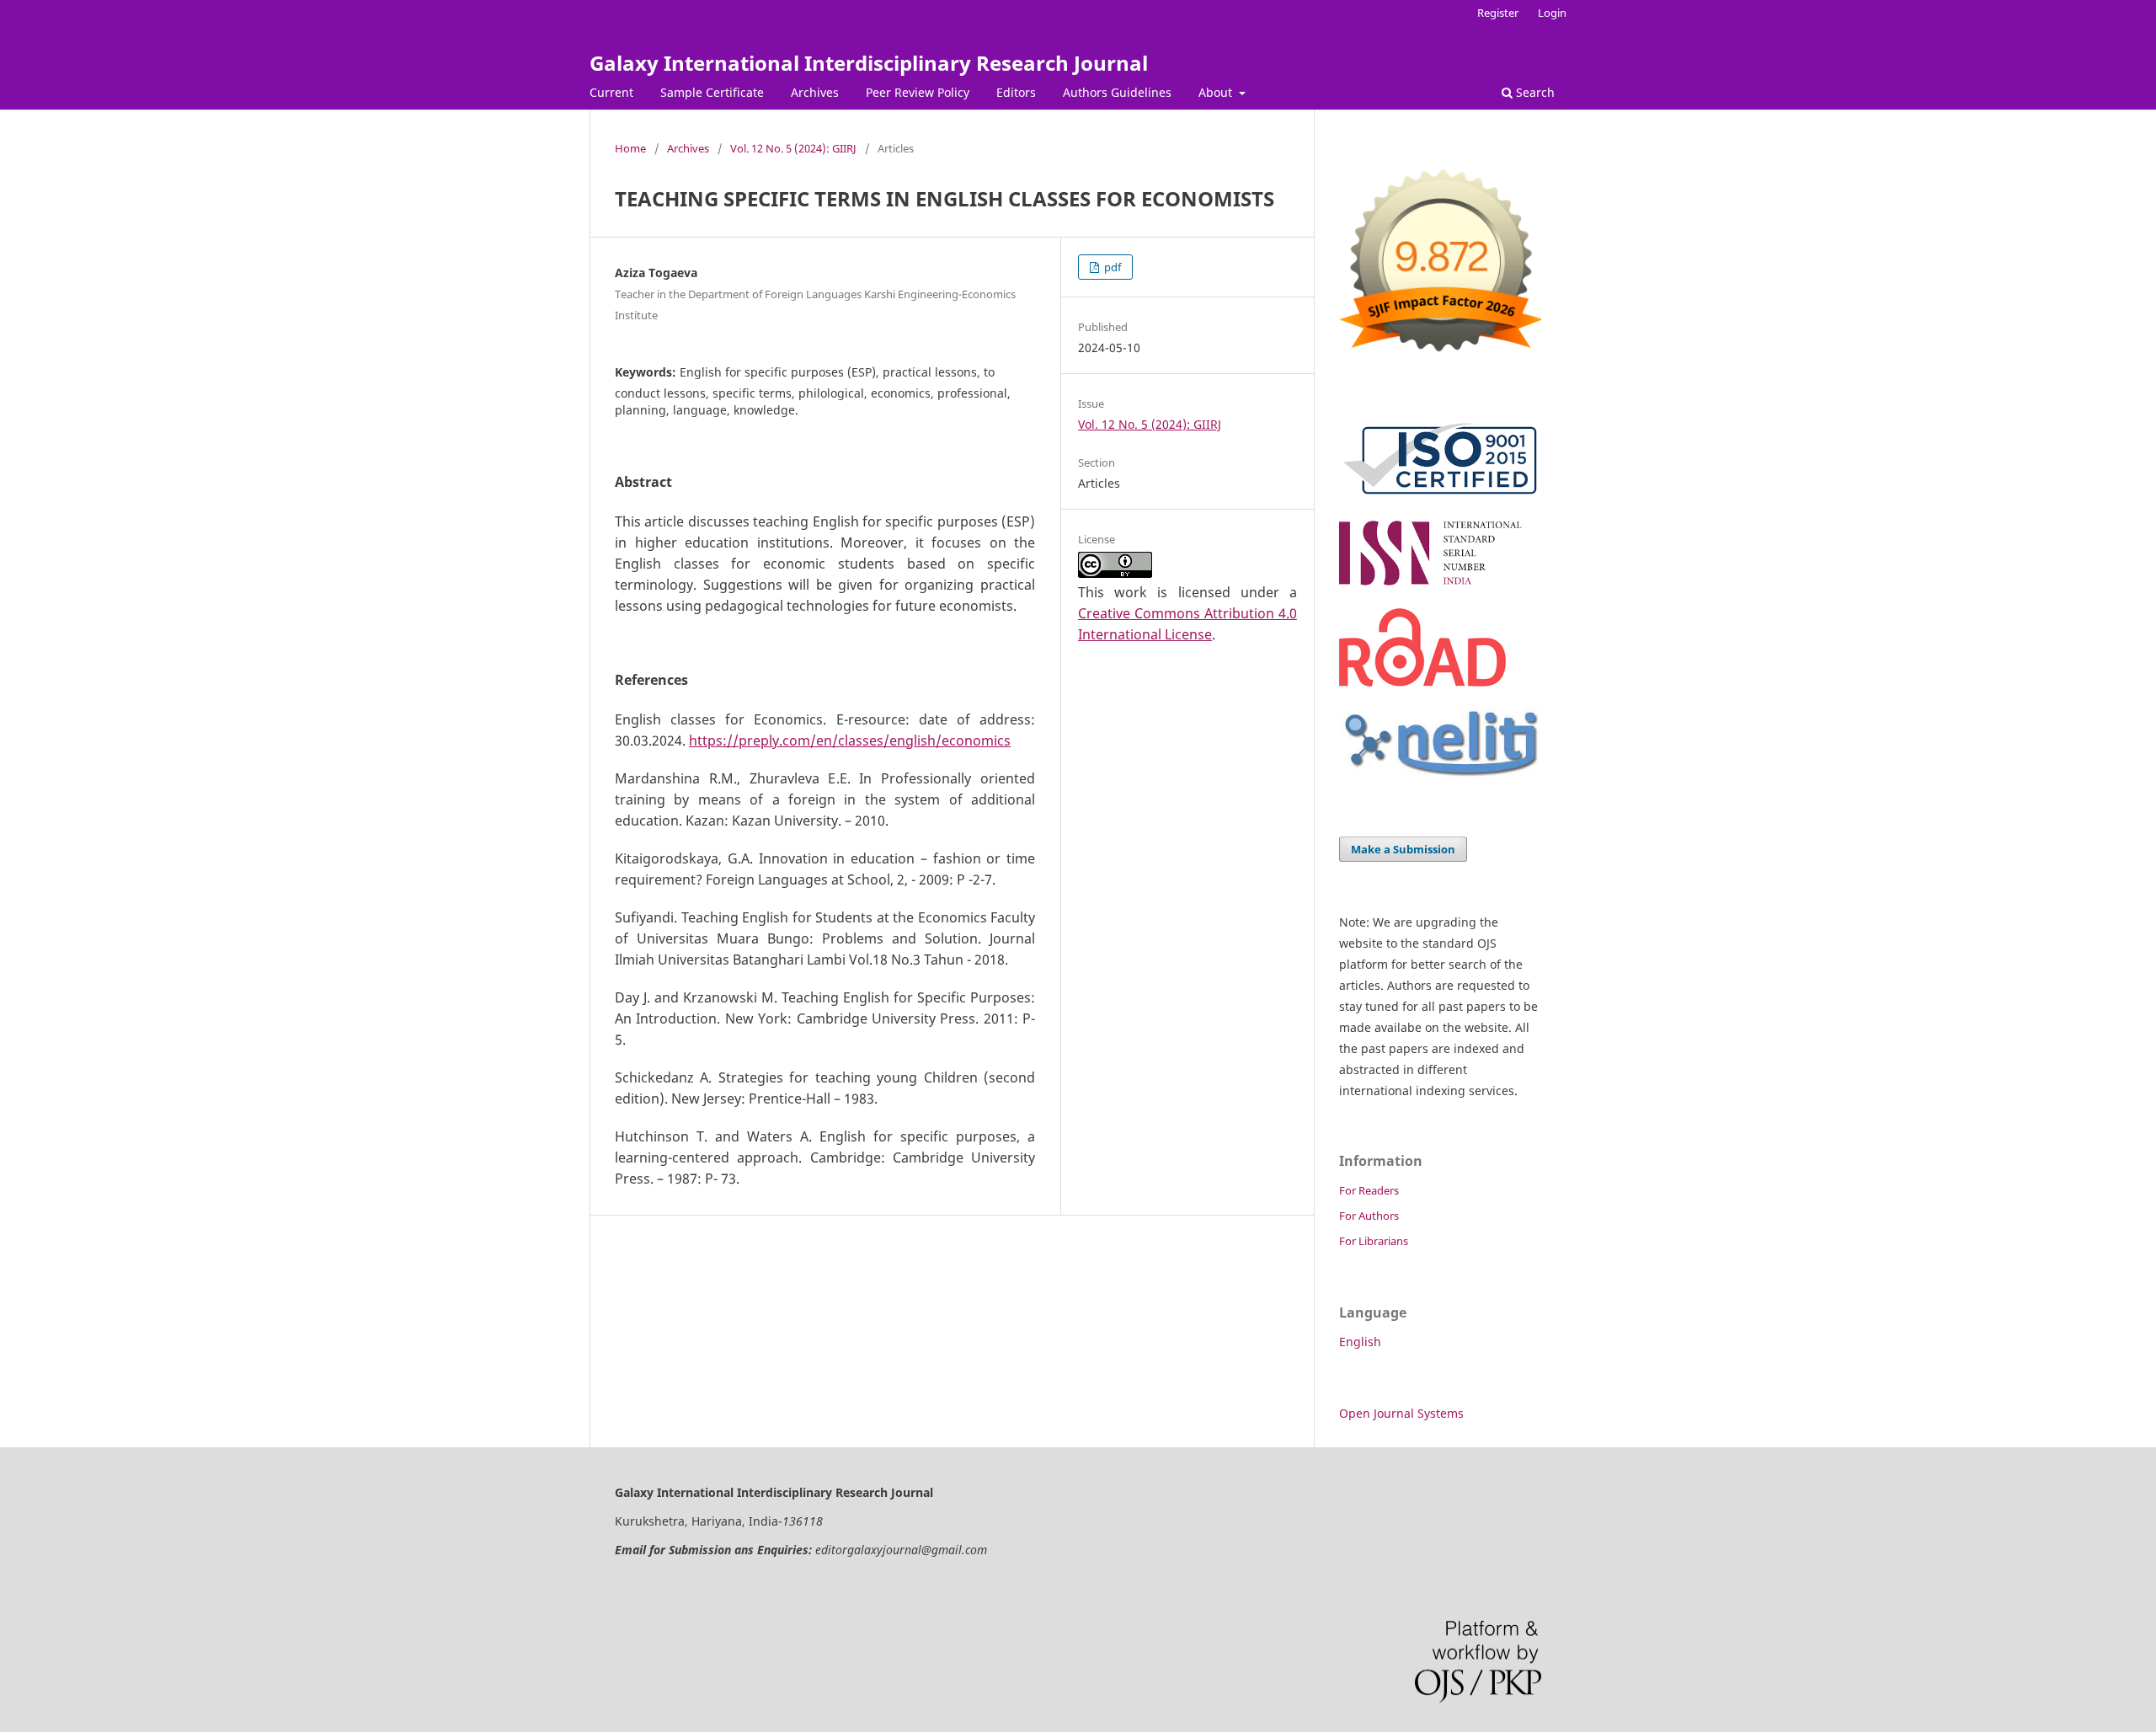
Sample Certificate (712, 92)
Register (1498, 13)
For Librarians (1374, 1241)
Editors (1016, 92)
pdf (1111, 267)
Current (611, 92)
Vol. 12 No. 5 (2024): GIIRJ (793, 148)
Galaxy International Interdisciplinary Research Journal (869, 63)
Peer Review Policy (918, 92)
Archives (815, 92)
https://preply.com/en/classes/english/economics (850, 740)
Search (1534, 92)
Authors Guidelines (1117, 92)
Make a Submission (1403, 849)
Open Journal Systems (1401, 1413)
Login (1552, 13)
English (1360, 1342)
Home (630, 148)
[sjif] (1440, 358)
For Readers (1369, 1190)
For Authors (1369, 1216)
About (1217, 92)
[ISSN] (1440, 585)
